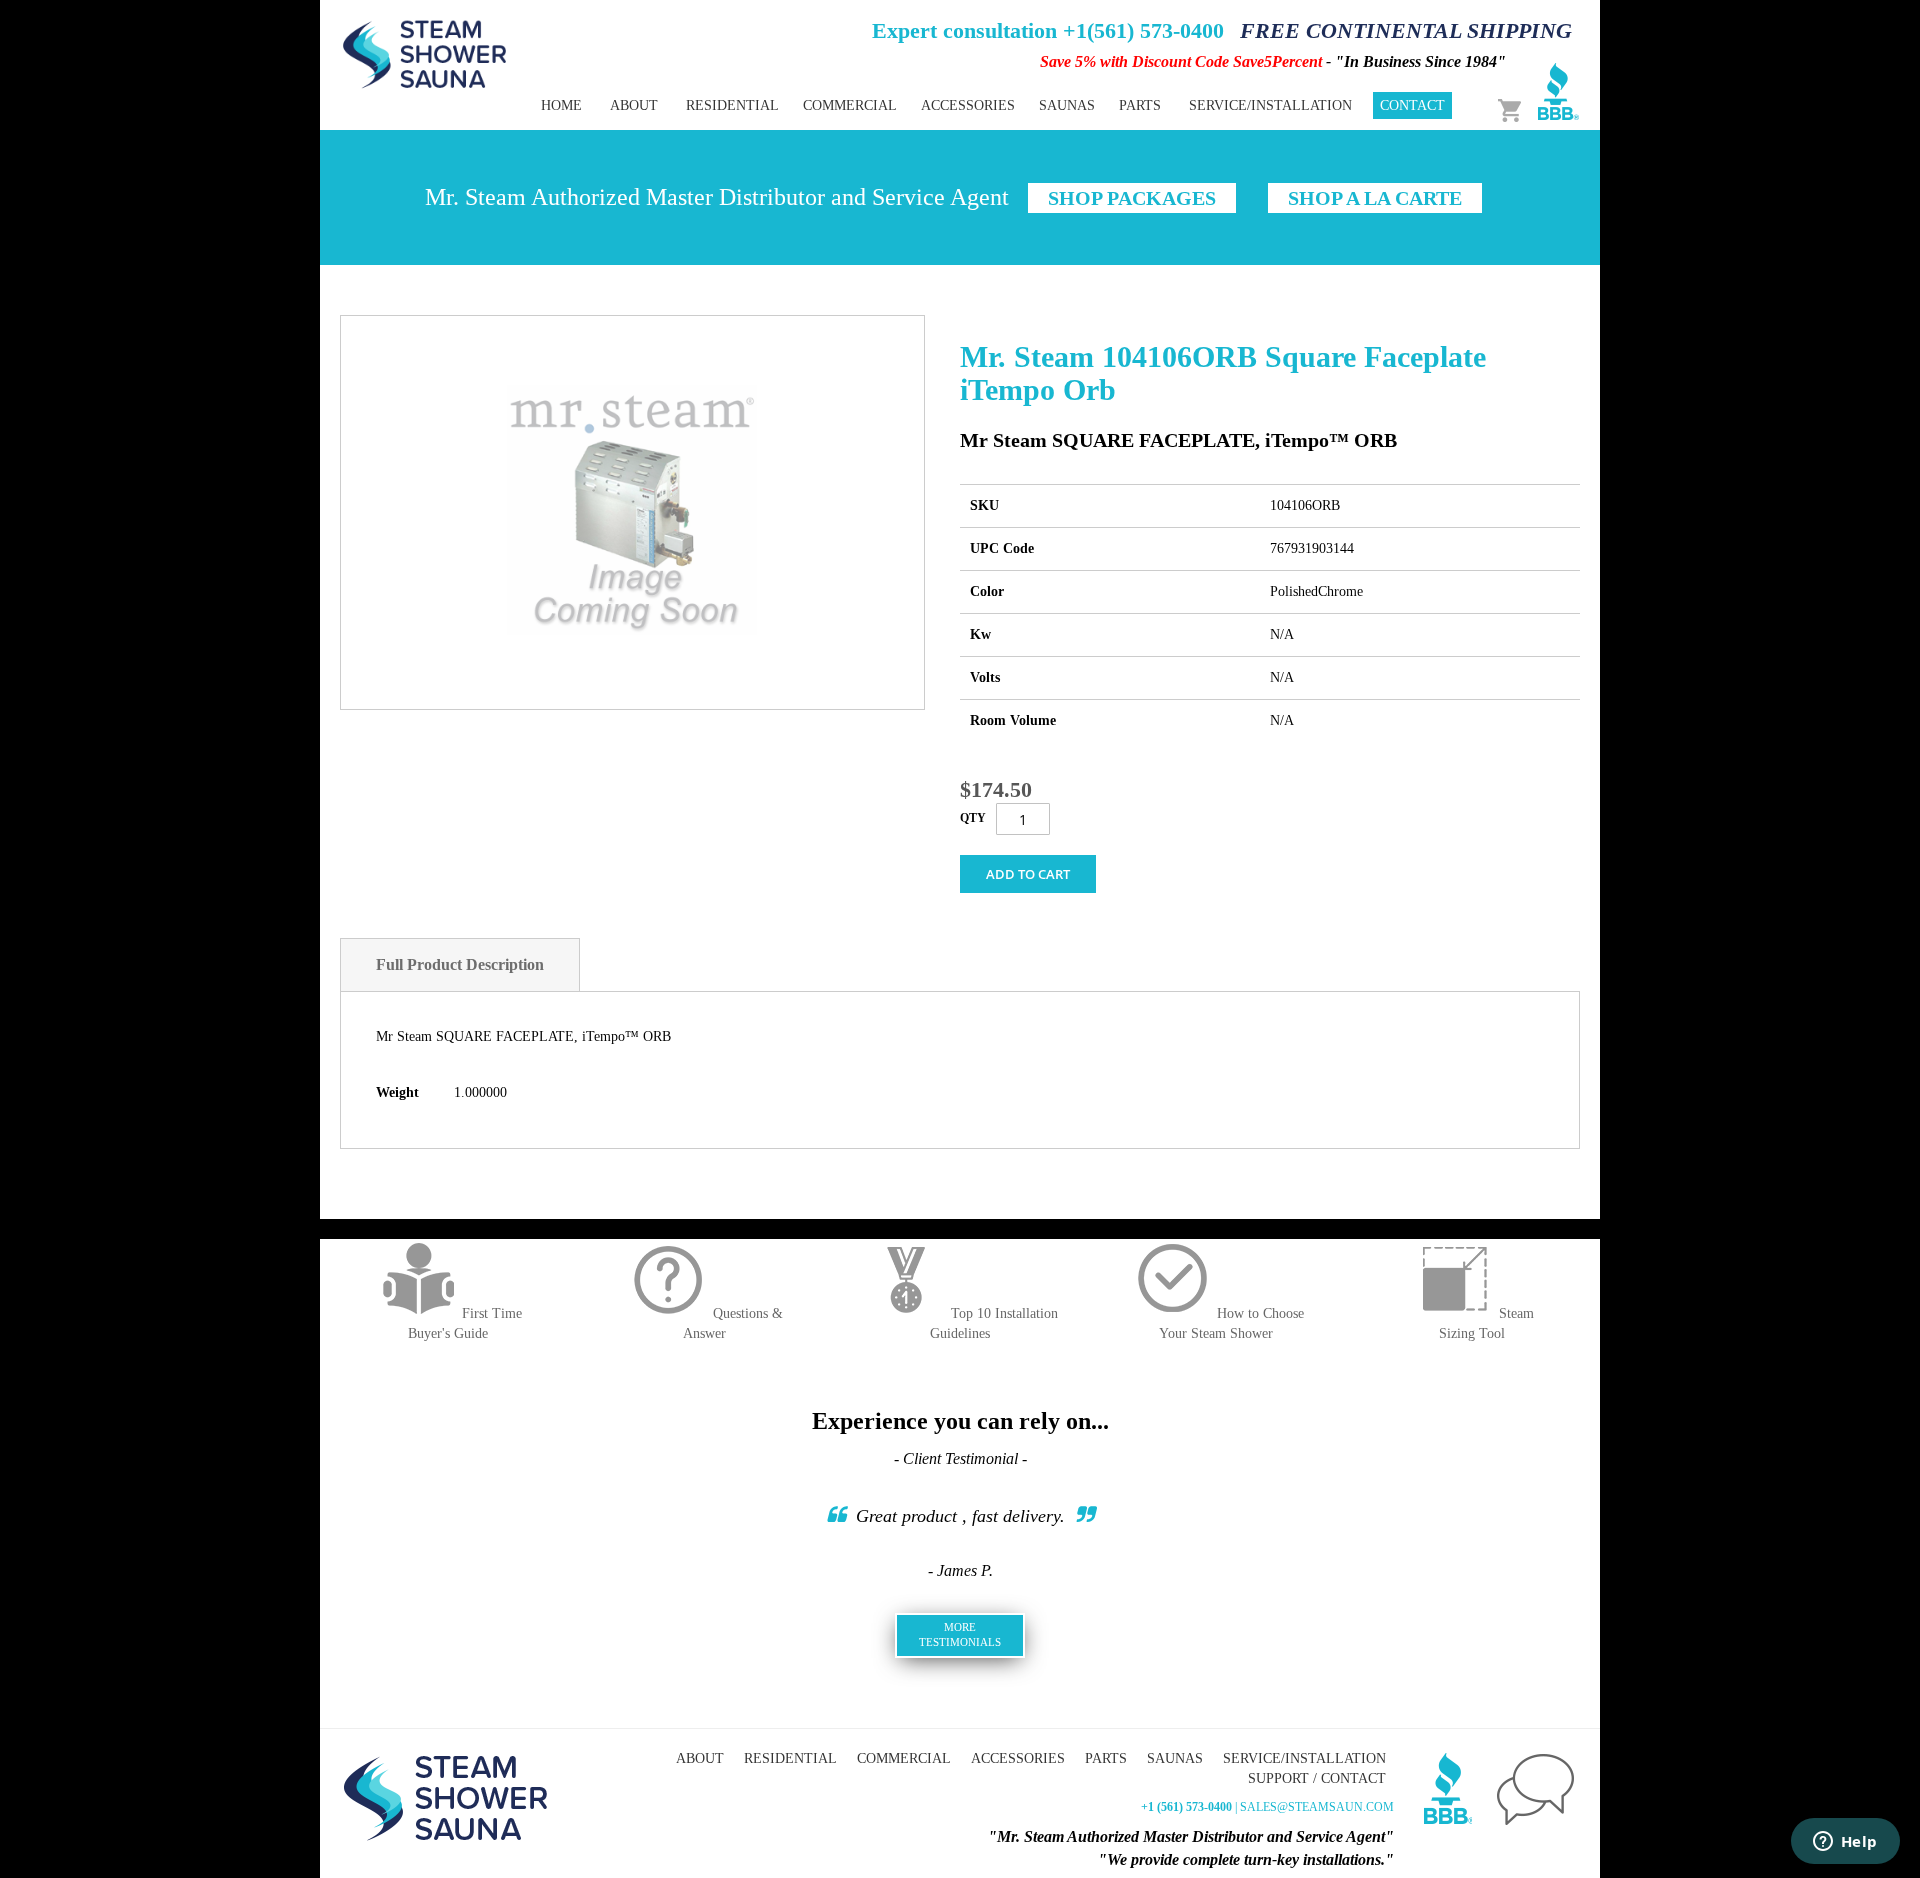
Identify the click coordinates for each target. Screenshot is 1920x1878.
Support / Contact (1317, 1778)
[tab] (460, 965)
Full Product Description (460, 964)
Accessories (1018, 1758)
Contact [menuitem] (1412, 105)
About (700, 1758)
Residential (790, 1758)
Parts (1106, 1758)
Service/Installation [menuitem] (1270, 105)
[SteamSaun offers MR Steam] (425, 53)
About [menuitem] (634, 105)
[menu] (890, 105)
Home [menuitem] (561, 105)
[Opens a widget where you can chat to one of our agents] (1845, 1843)
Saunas (1175, 1758)
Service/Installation (1304, 1758)
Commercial (904, 1758)
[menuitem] (732, 105)
